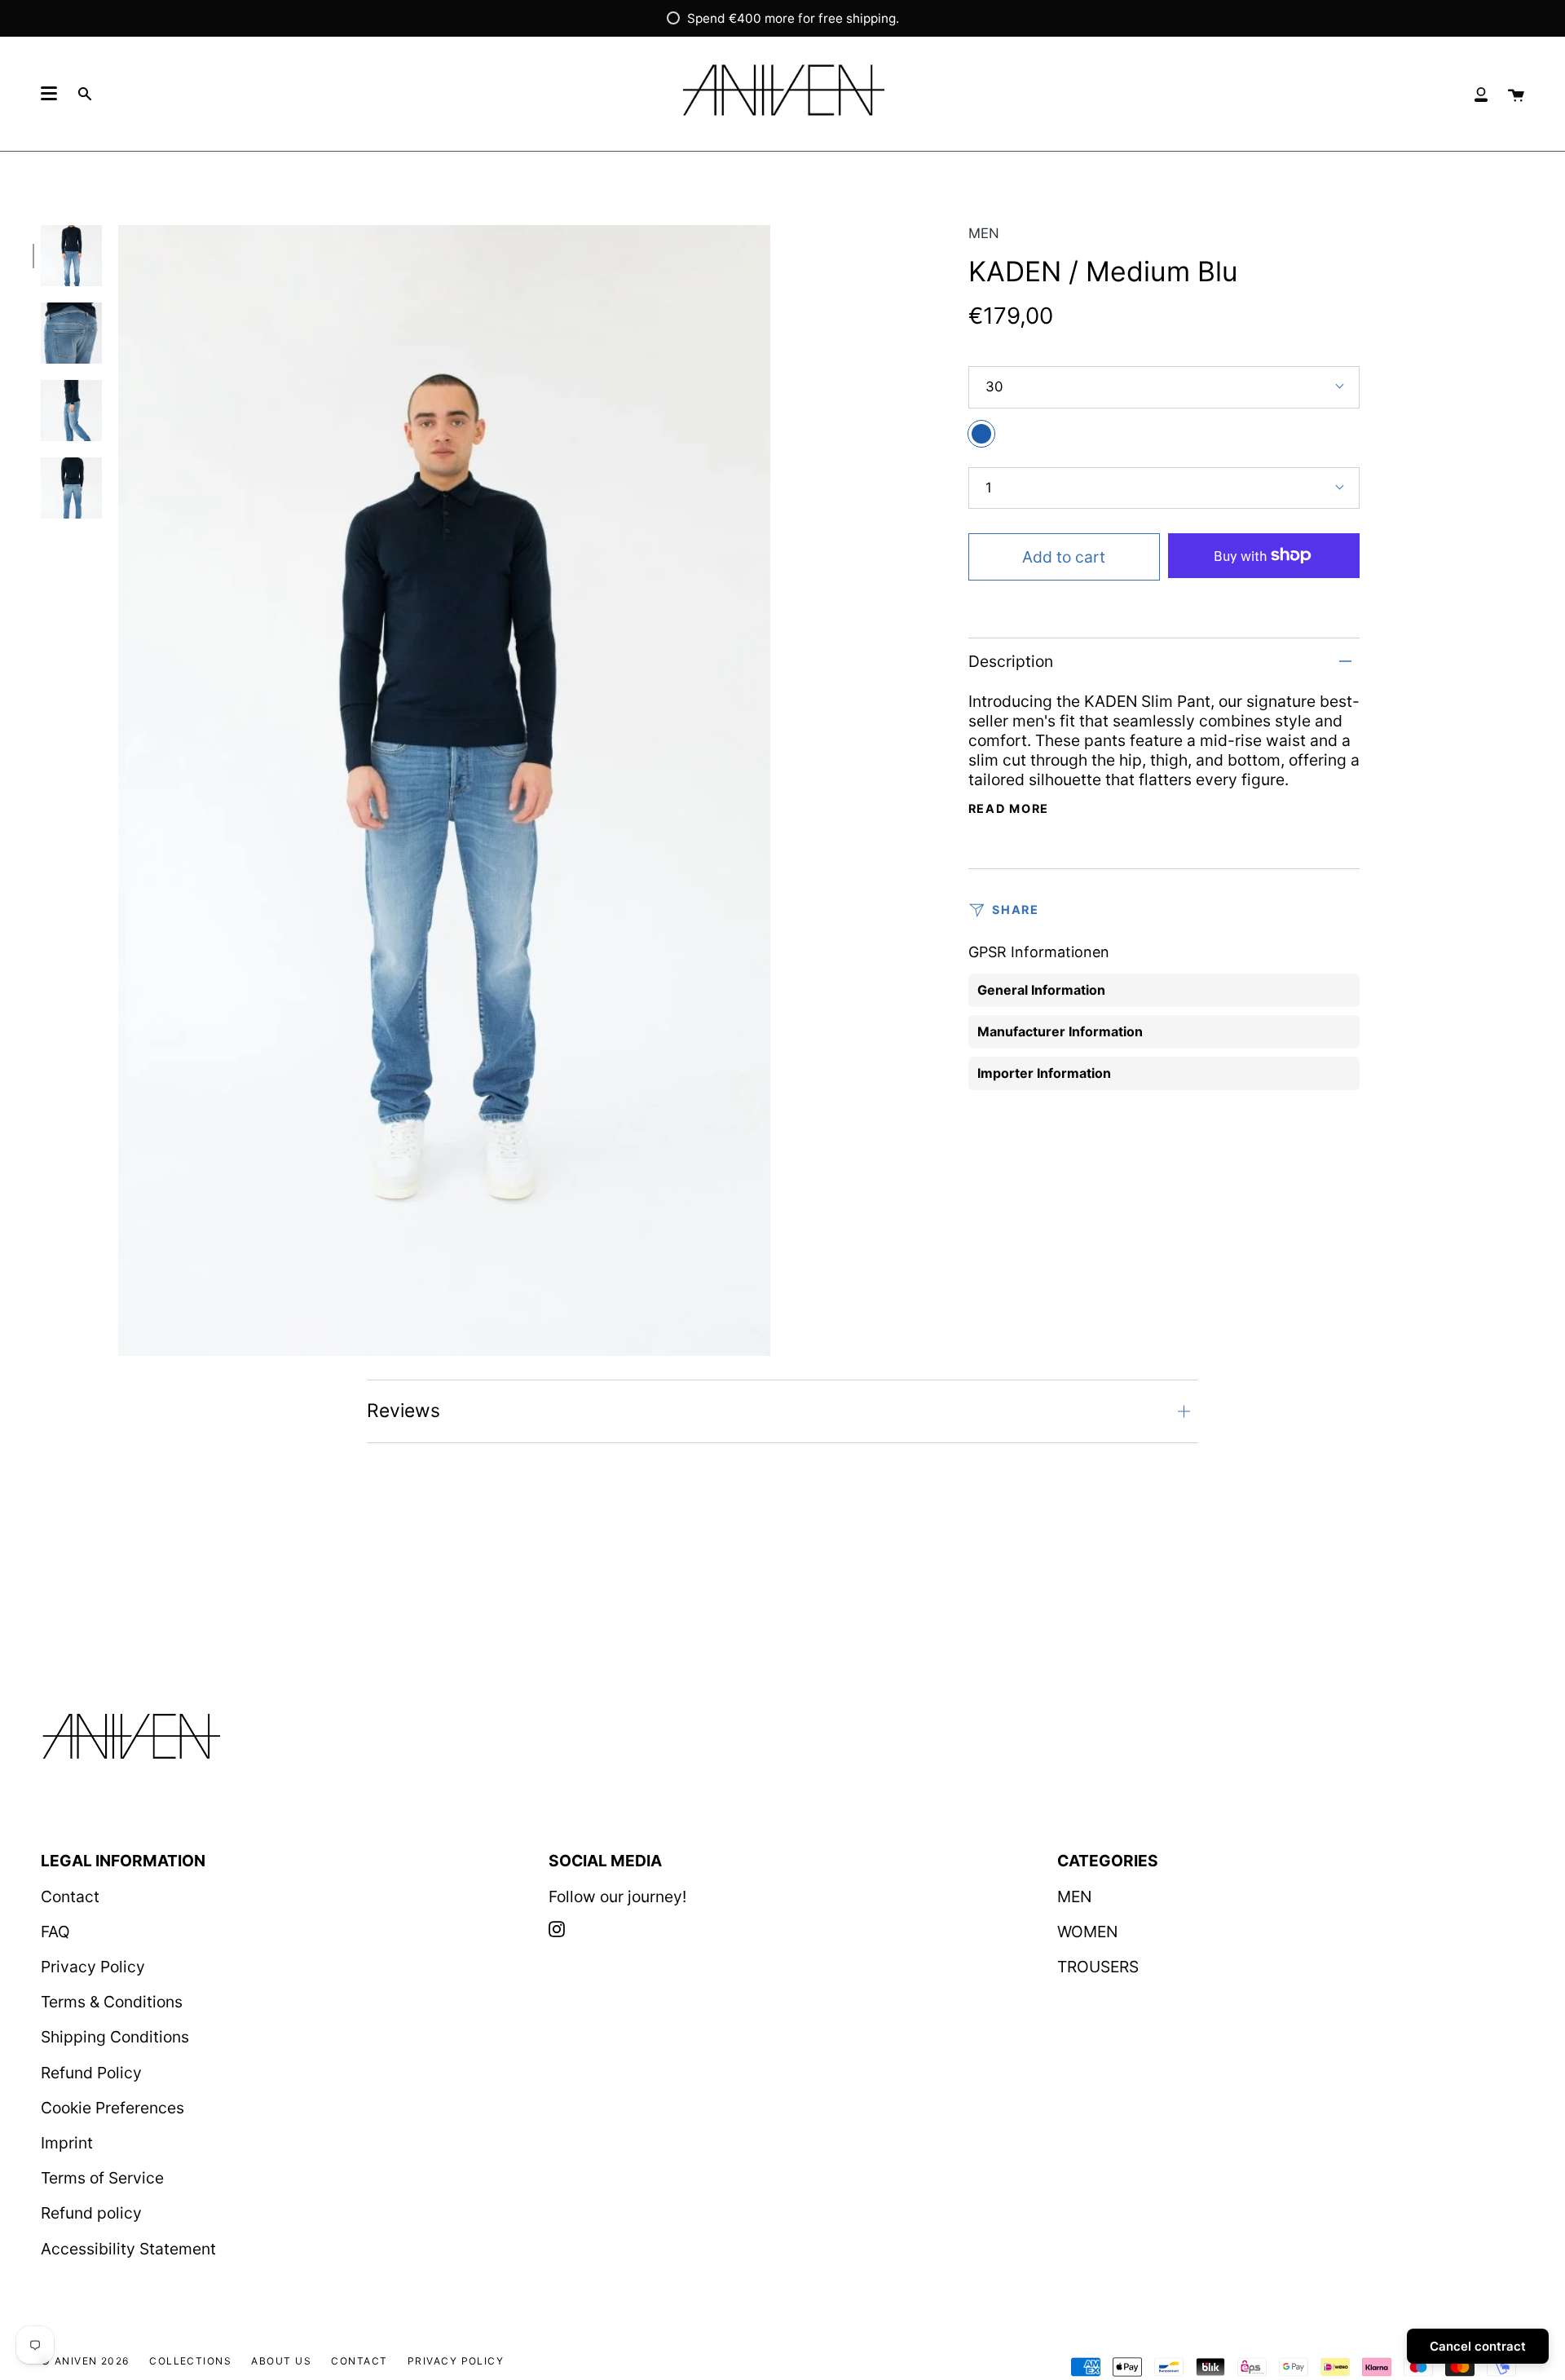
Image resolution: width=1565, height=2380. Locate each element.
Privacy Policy (93, 1967)
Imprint (67, 2143)
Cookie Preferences (112, 2108)
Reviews (403, 1411)
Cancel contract (1478, 2346)
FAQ (55, 1932)
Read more (1009, 809)
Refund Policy (91, 2073)
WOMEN (1087, 1932)
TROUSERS (1098, 1967)
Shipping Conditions (115, 2037)
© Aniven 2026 (85, 2361)
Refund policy (91, 2213)
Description (1011, 661)
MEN (984, 233)
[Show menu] (49, 94)
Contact (70, 1896)
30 (994, 386)
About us (281, 2361)
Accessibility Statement (128, 2249)
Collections (190, 2361)
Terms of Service (102, 2178)
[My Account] (1481, 94)
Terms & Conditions (112, 2002)
